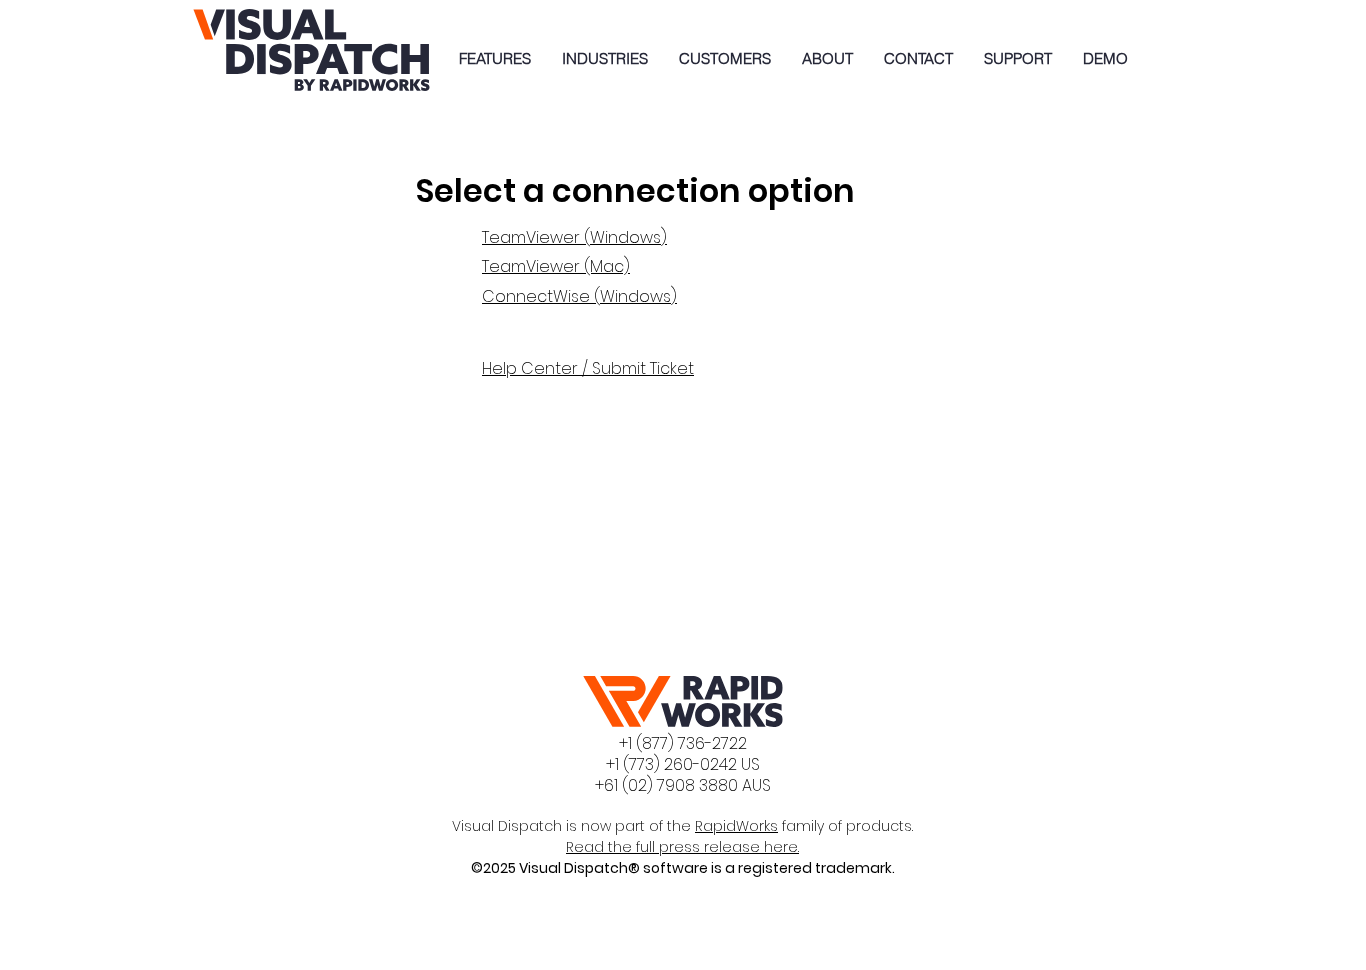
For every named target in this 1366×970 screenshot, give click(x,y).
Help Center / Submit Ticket (588, 368)
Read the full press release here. (682, 847)
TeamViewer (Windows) (574, 237)
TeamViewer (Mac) (556, 266)
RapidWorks (736, 826)
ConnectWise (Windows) (579, 296)
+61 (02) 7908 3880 (666, 785)
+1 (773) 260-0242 (671, 764)
